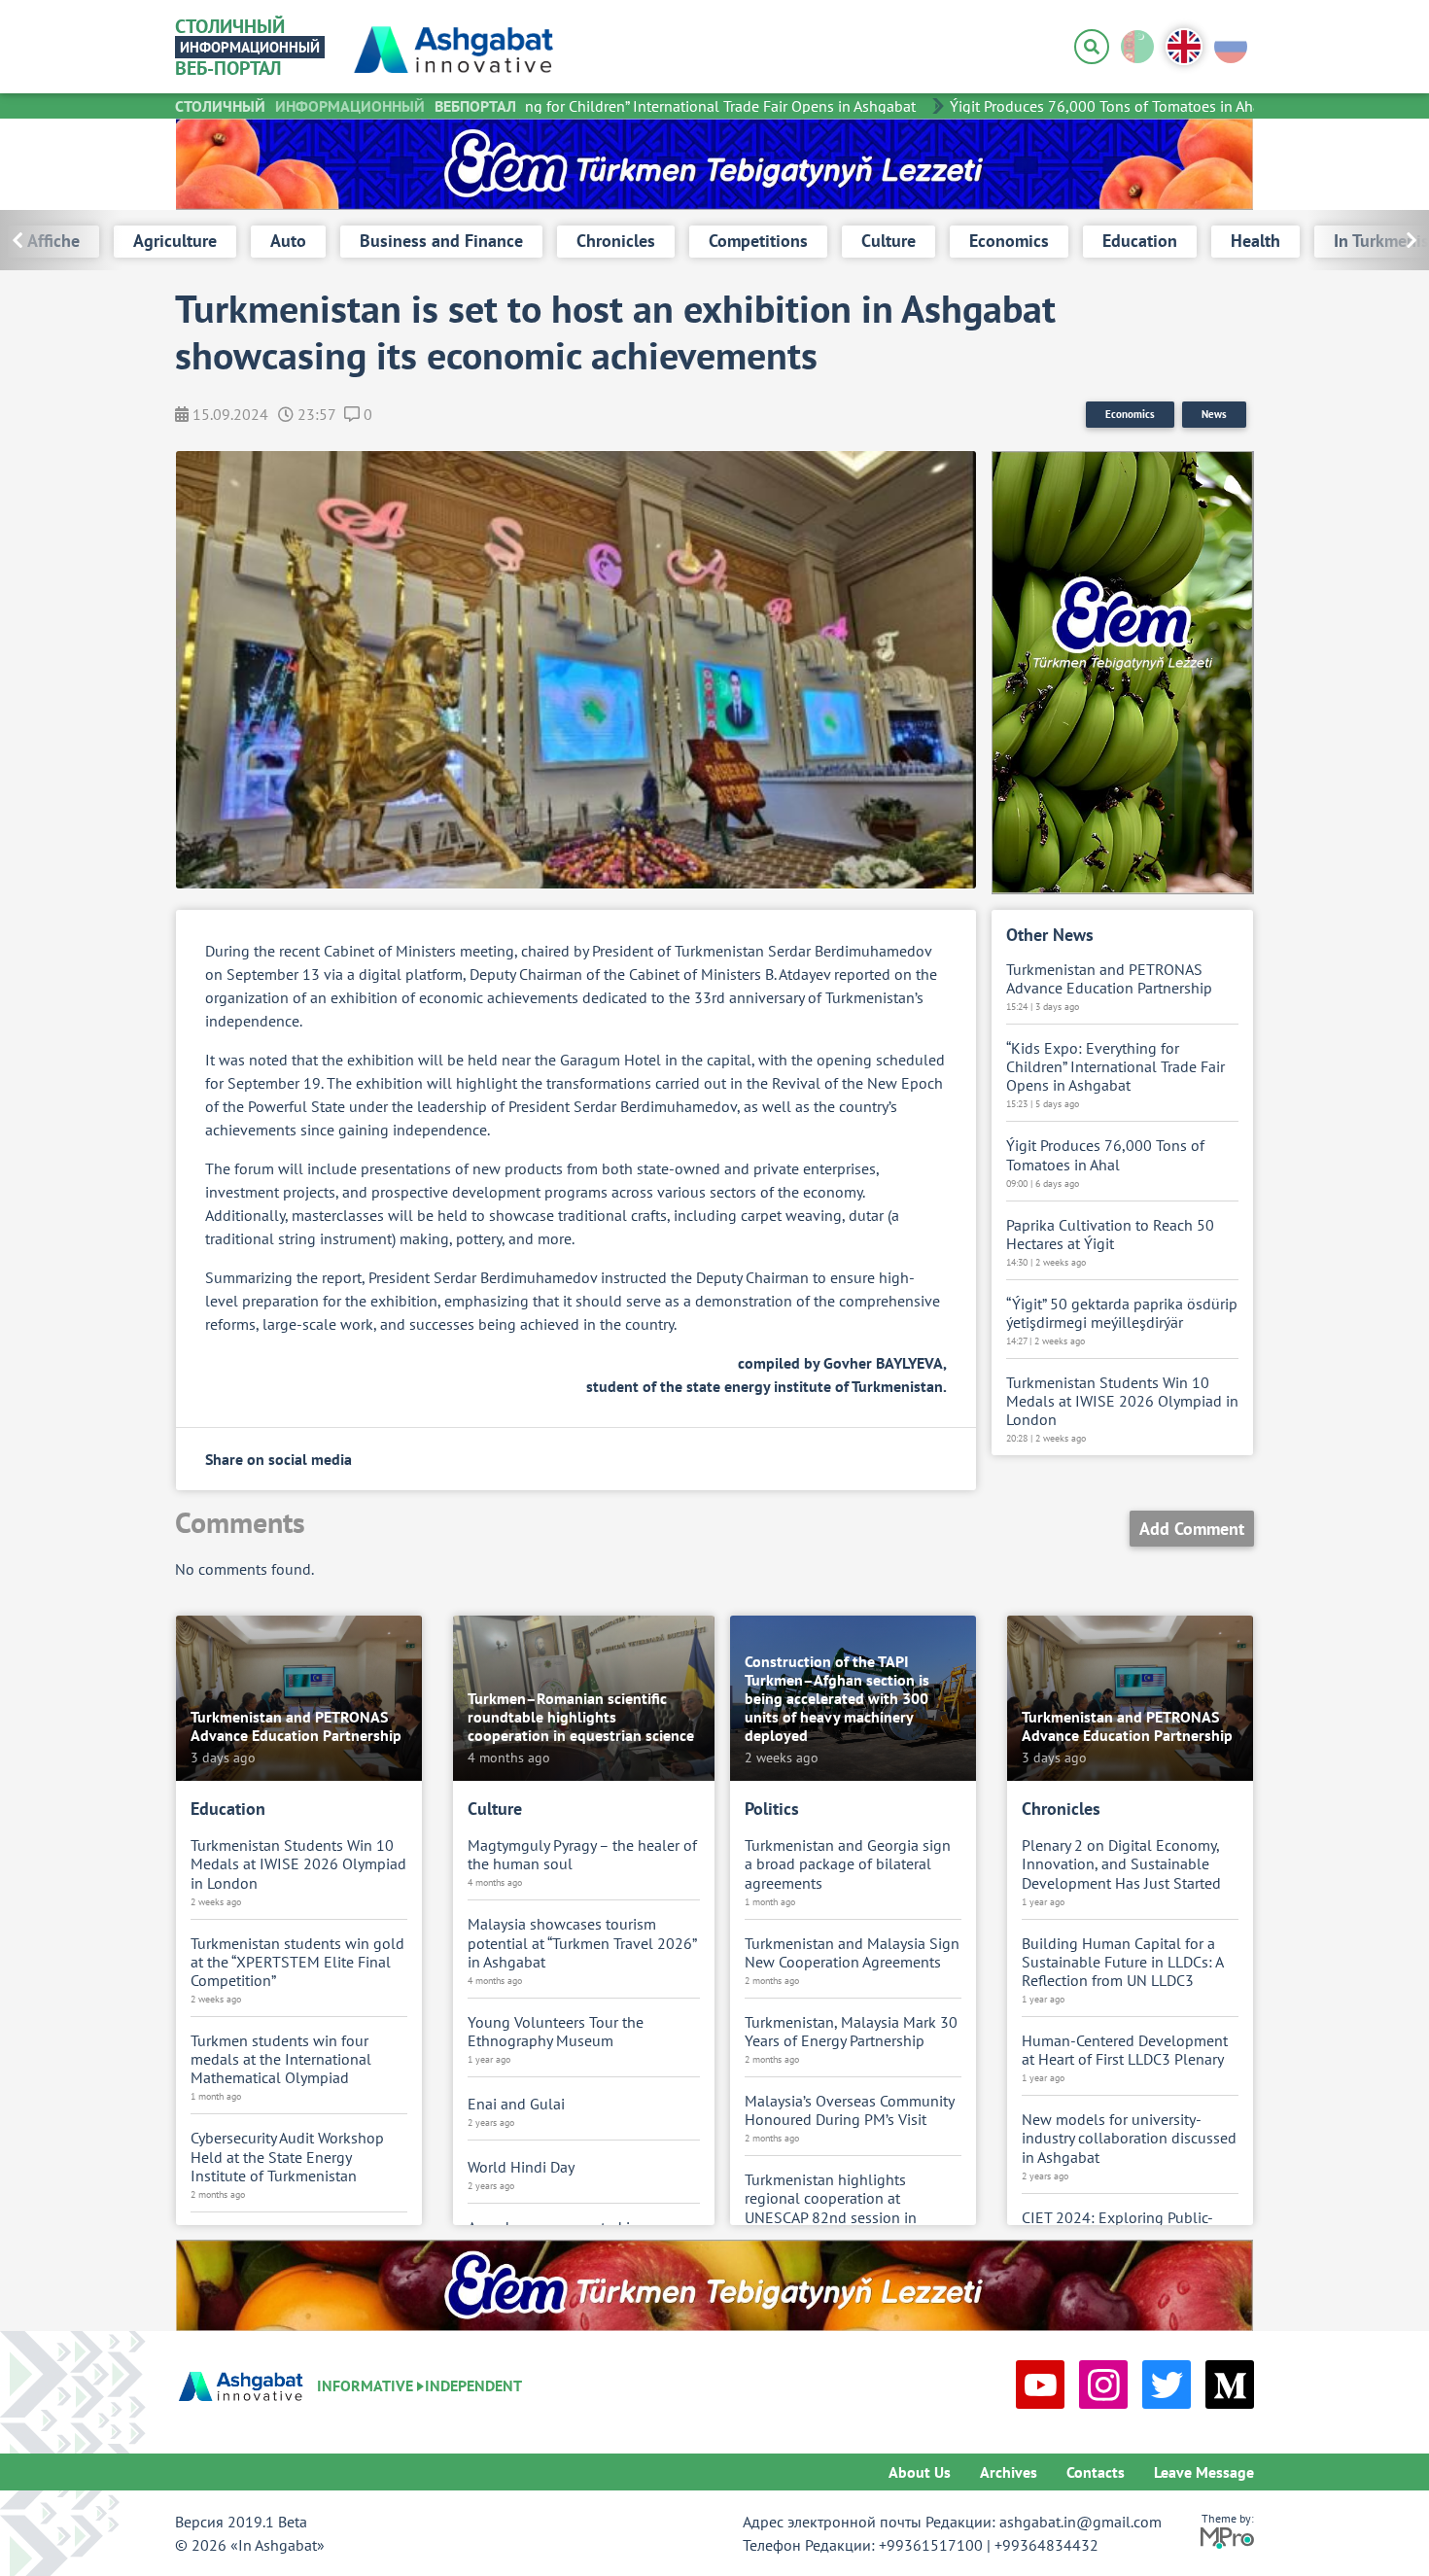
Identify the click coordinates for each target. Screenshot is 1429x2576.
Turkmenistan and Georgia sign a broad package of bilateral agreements (848, 1864)
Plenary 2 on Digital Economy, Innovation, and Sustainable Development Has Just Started (1121, 1864)
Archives (1009, 2472)
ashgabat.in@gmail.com (1080, 2522)
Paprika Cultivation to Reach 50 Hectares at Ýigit (1110, 1235)
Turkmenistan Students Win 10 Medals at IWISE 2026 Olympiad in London (1122, 1401)
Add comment (1192, 1529)
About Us (920, 2472)
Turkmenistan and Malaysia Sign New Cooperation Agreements (852, 1953)
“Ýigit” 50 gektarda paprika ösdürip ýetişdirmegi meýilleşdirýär (1122, 1313)
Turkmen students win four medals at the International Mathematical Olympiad (281, 2059)
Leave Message (1204, 2472)
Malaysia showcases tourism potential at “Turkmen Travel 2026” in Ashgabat (582, 1943)
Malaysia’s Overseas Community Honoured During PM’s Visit (849, 2110)
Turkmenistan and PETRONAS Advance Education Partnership (1109, 979)
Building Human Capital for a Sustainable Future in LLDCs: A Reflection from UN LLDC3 (1122, 1962)
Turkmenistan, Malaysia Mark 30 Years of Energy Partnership (851, 2032)
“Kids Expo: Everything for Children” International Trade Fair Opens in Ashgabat (627, 106)
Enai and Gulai (516, 2104)
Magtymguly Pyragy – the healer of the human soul (582, 1855)
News (1214, 414)
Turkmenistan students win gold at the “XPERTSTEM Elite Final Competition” (297, 1962)
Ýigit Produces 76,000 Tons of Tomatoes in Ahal (1080, 106)
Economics (1130, 414)
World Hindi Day (521, 2167)
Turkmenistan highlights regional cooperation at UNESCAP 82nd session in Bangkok (831, 2208)
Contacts (1096, 2472)
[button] (1368, 240)
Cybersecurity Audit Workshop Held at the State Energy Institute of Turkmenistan (287, 2157)
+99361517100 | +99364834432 (989, 2545)
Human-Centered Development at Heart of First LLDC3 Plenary (1125, 2050)
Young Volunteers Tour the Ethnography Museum (556, 2032)
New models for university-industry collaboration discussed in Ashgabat (1129, 2138)
